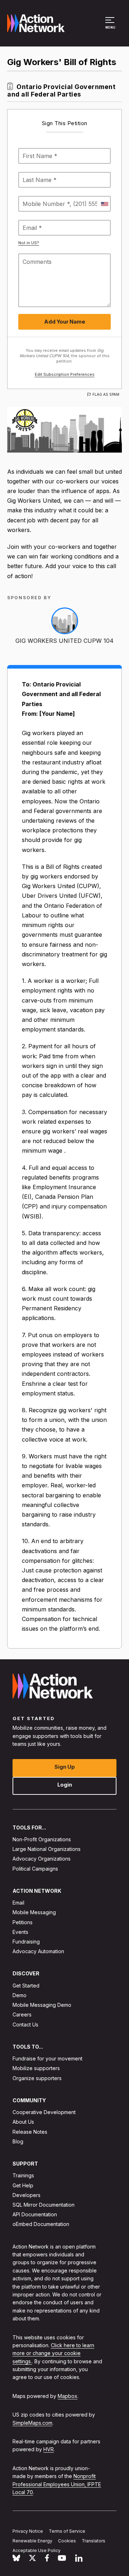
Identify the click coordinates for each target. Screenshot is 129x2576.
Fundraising (26, 1942)
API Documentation (35, 2214)
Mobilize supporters (36, 2068)
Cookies (67, 2540)
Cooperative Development (44, 2112)
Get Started (26, 1985)
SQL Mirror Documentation (44, 2205)
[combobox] (104, 204)
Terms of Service (67, 2531)
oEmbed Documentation (41, 2224)
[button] (111, 26)
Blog (18, 2141)
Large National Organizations (47, 1849)
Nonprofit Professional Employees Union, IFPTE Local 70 (57, 2484)
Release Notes (30, 2131)
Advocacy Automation (38, 1951)
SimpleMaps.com (32, 2422)
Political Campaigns (35, 1868)
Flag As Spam (106, 394)
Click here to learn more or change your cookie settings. (53, 2353)
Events (20, 1932)
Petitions (23, 1922)
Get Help (23, 2185)
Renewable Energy (32, 2540)
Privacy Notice (28, 2531)
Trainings (23, 2175)
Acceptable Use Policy (37, 2550)
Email (18, 1903)
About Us (23, 2122)
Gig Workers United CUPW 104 (64, 641)
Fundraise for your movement (47, 2058)
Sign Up (65, 1766)
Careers (22, 2014)
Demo (20, 1995)
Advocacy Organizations (42, 1859)
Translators (94, 2540)
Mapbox (68, 2396)
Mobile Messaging (34, 1912)
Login (65, 1784)
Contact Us (25, 2024)
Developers (27, 2195)
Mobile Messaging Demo (42, 2005)
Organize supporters (37, 2078)
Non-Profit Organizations (42, 1839)
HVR (49, 2449)
